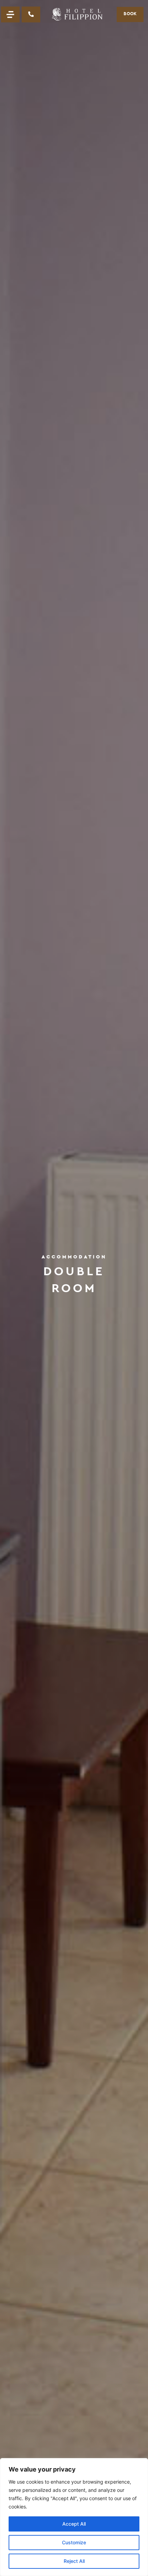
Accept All (74, 2524)
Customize (74, 2542)
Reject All (74, 2561)
